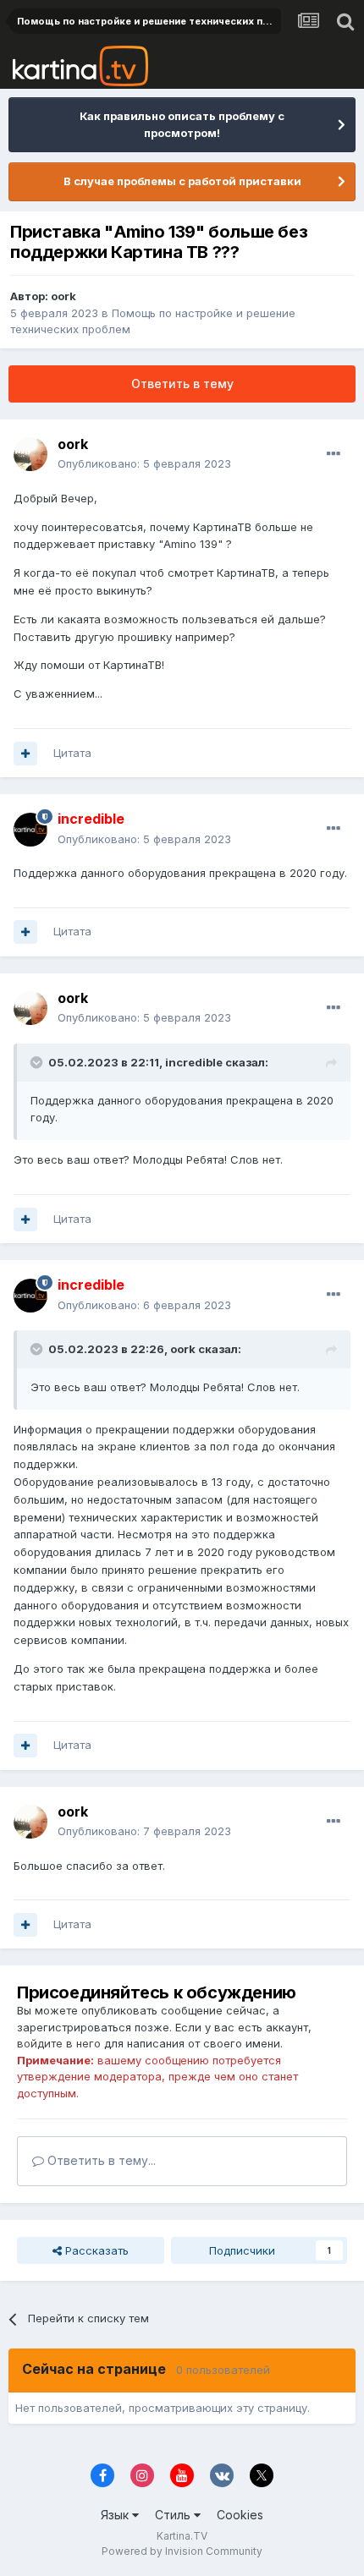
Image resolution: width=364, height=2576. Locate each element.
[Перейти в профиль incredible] (30, 830)
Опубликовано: (144, 463)
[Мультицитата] (25, 754)
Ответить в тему (182, 384)
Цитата (72, 753)
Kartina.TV (182, 2536)
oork (63, 296)
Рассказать (95, 2250)
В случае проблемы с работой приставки (182, 181)
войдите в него (59, 2043)
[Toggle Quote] (38, 1062)
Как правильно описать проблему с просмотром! (182, 124)
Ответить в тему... (100, 2160)
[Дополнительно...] (334, 454)
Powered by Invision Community (182, 2551)
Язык (116, 2515)
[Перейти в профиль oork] (30, 454)
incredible (194, 1062)
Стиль (174, 2515)
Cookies (240, 2515)
